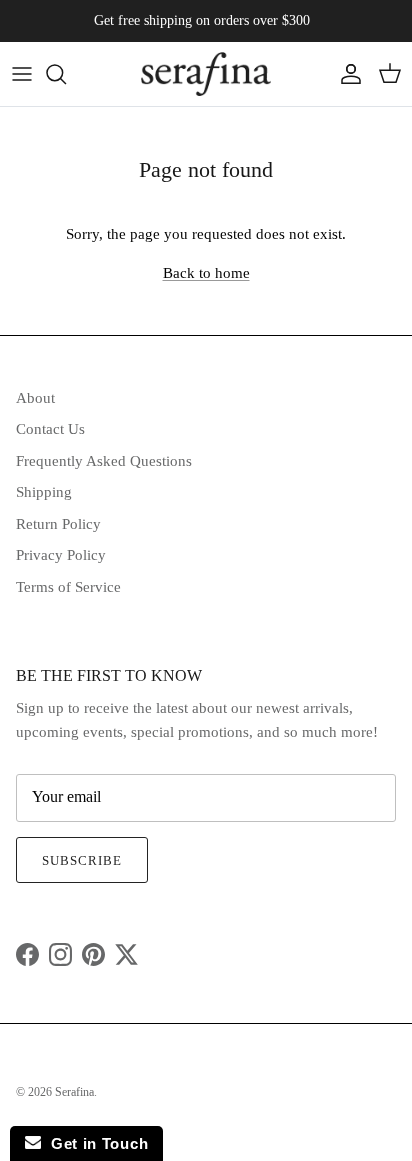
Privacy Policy (61, 555)
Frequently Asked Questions (104, 461)
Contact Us (50, 429)
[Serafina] (206, 74)
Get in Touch (94, 1143)
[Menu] (22, 74)
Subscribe (82, 860)
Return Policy (58, 524)
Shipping (44, 492)
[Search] (66, 74)
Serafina (74, 1092)
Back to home (206, 273)
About (35, 398)
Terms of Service (68, 587)
